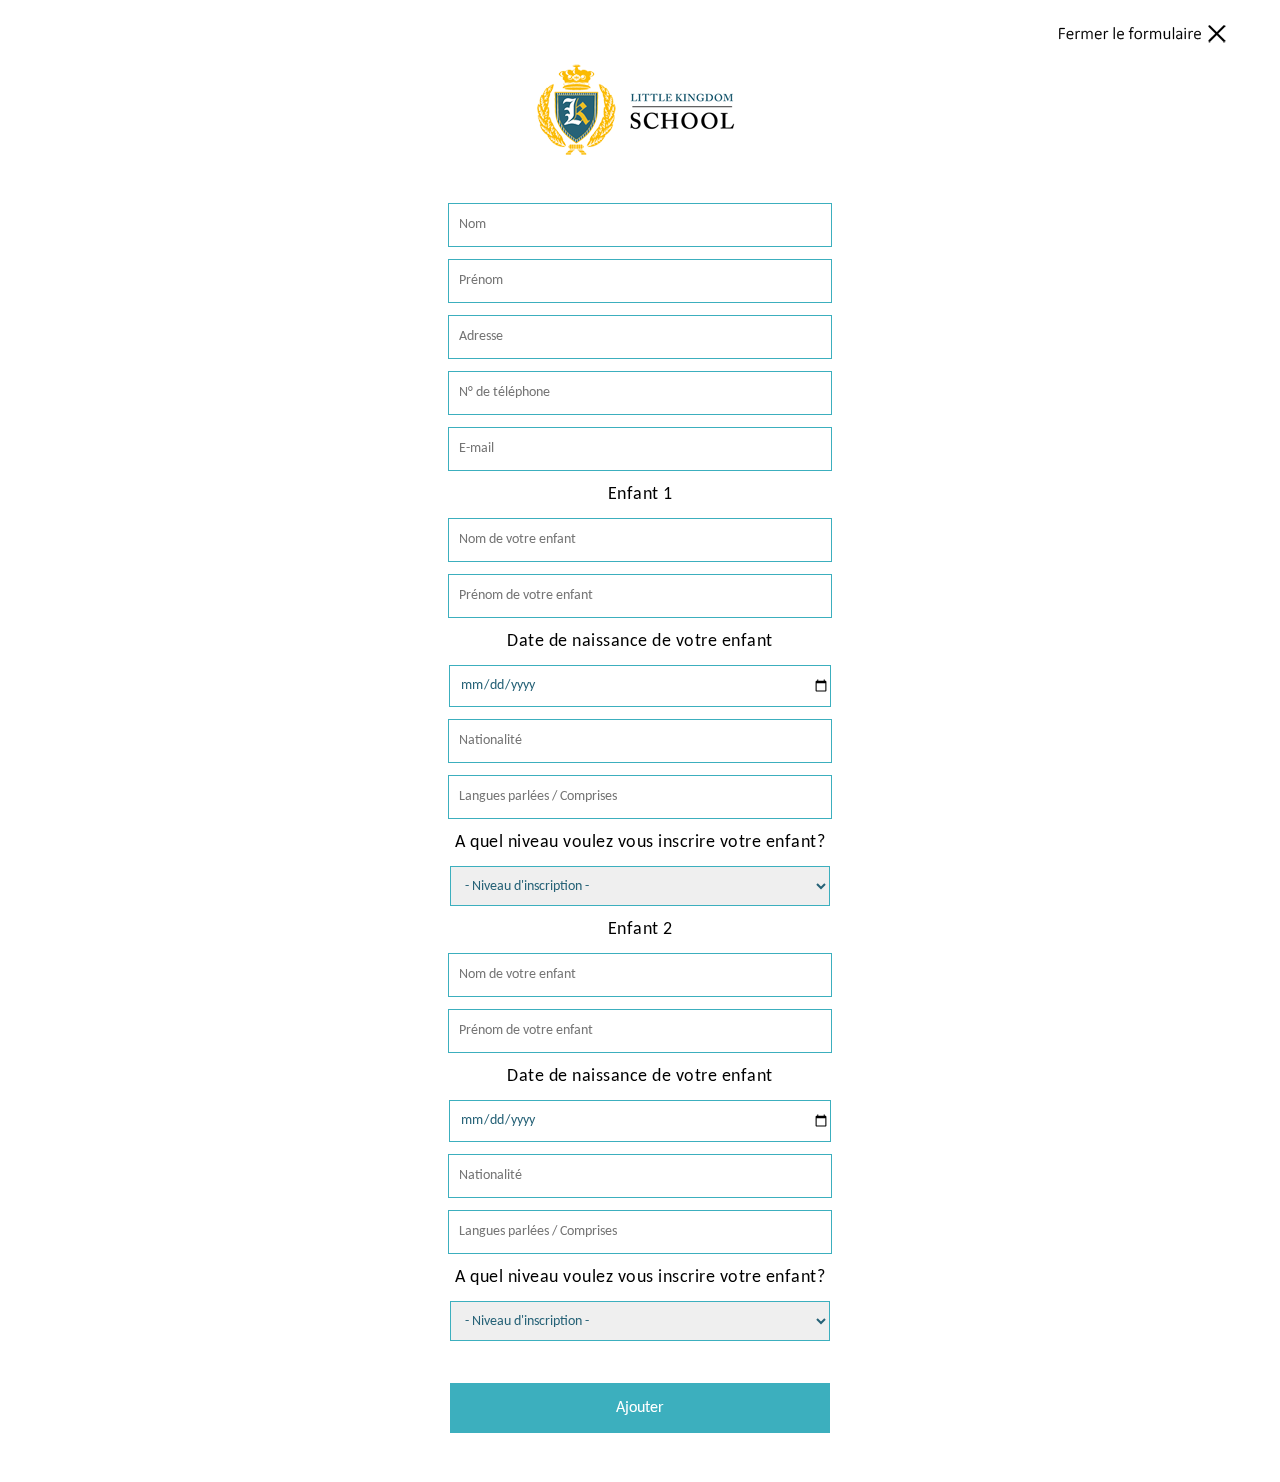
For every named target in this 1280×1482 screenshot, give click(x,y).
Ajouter (640, 1408)
